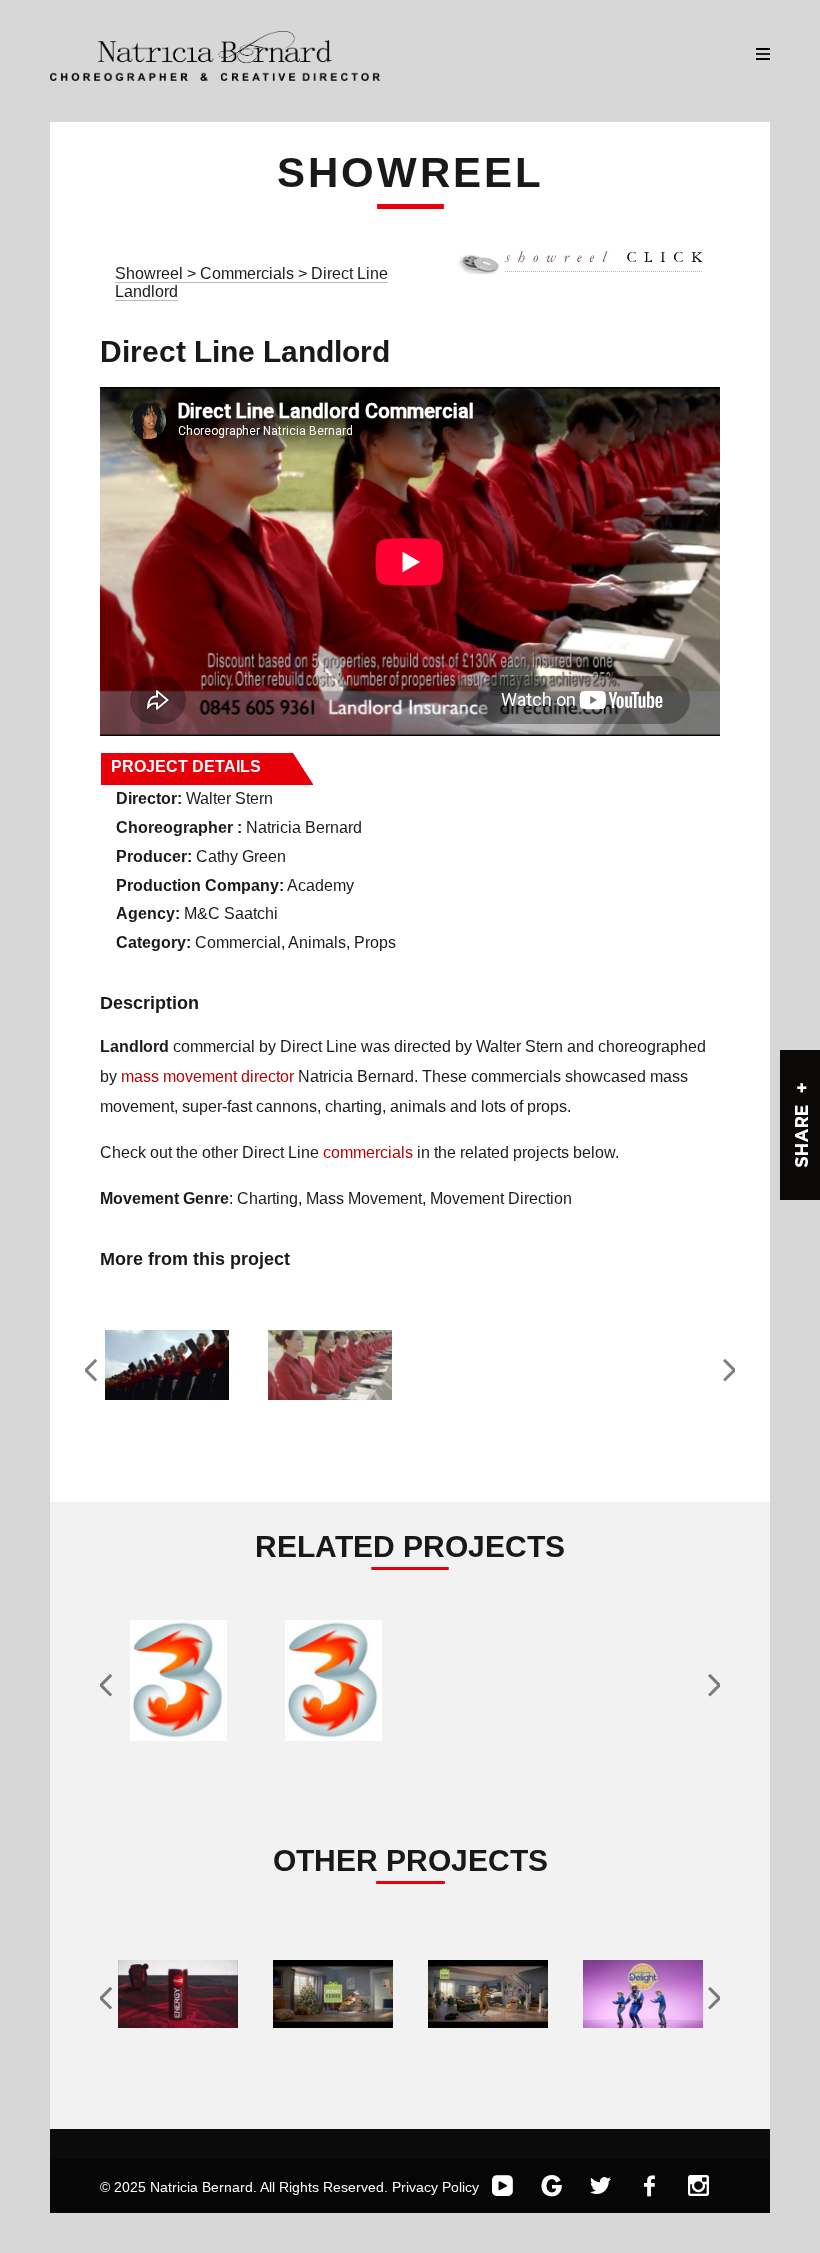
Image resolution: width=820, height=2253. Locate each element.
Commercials (249, 273)
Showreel (149, 273)
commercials (368, 1152)
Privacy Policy (435, 2187)
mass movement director (207, 1076)
